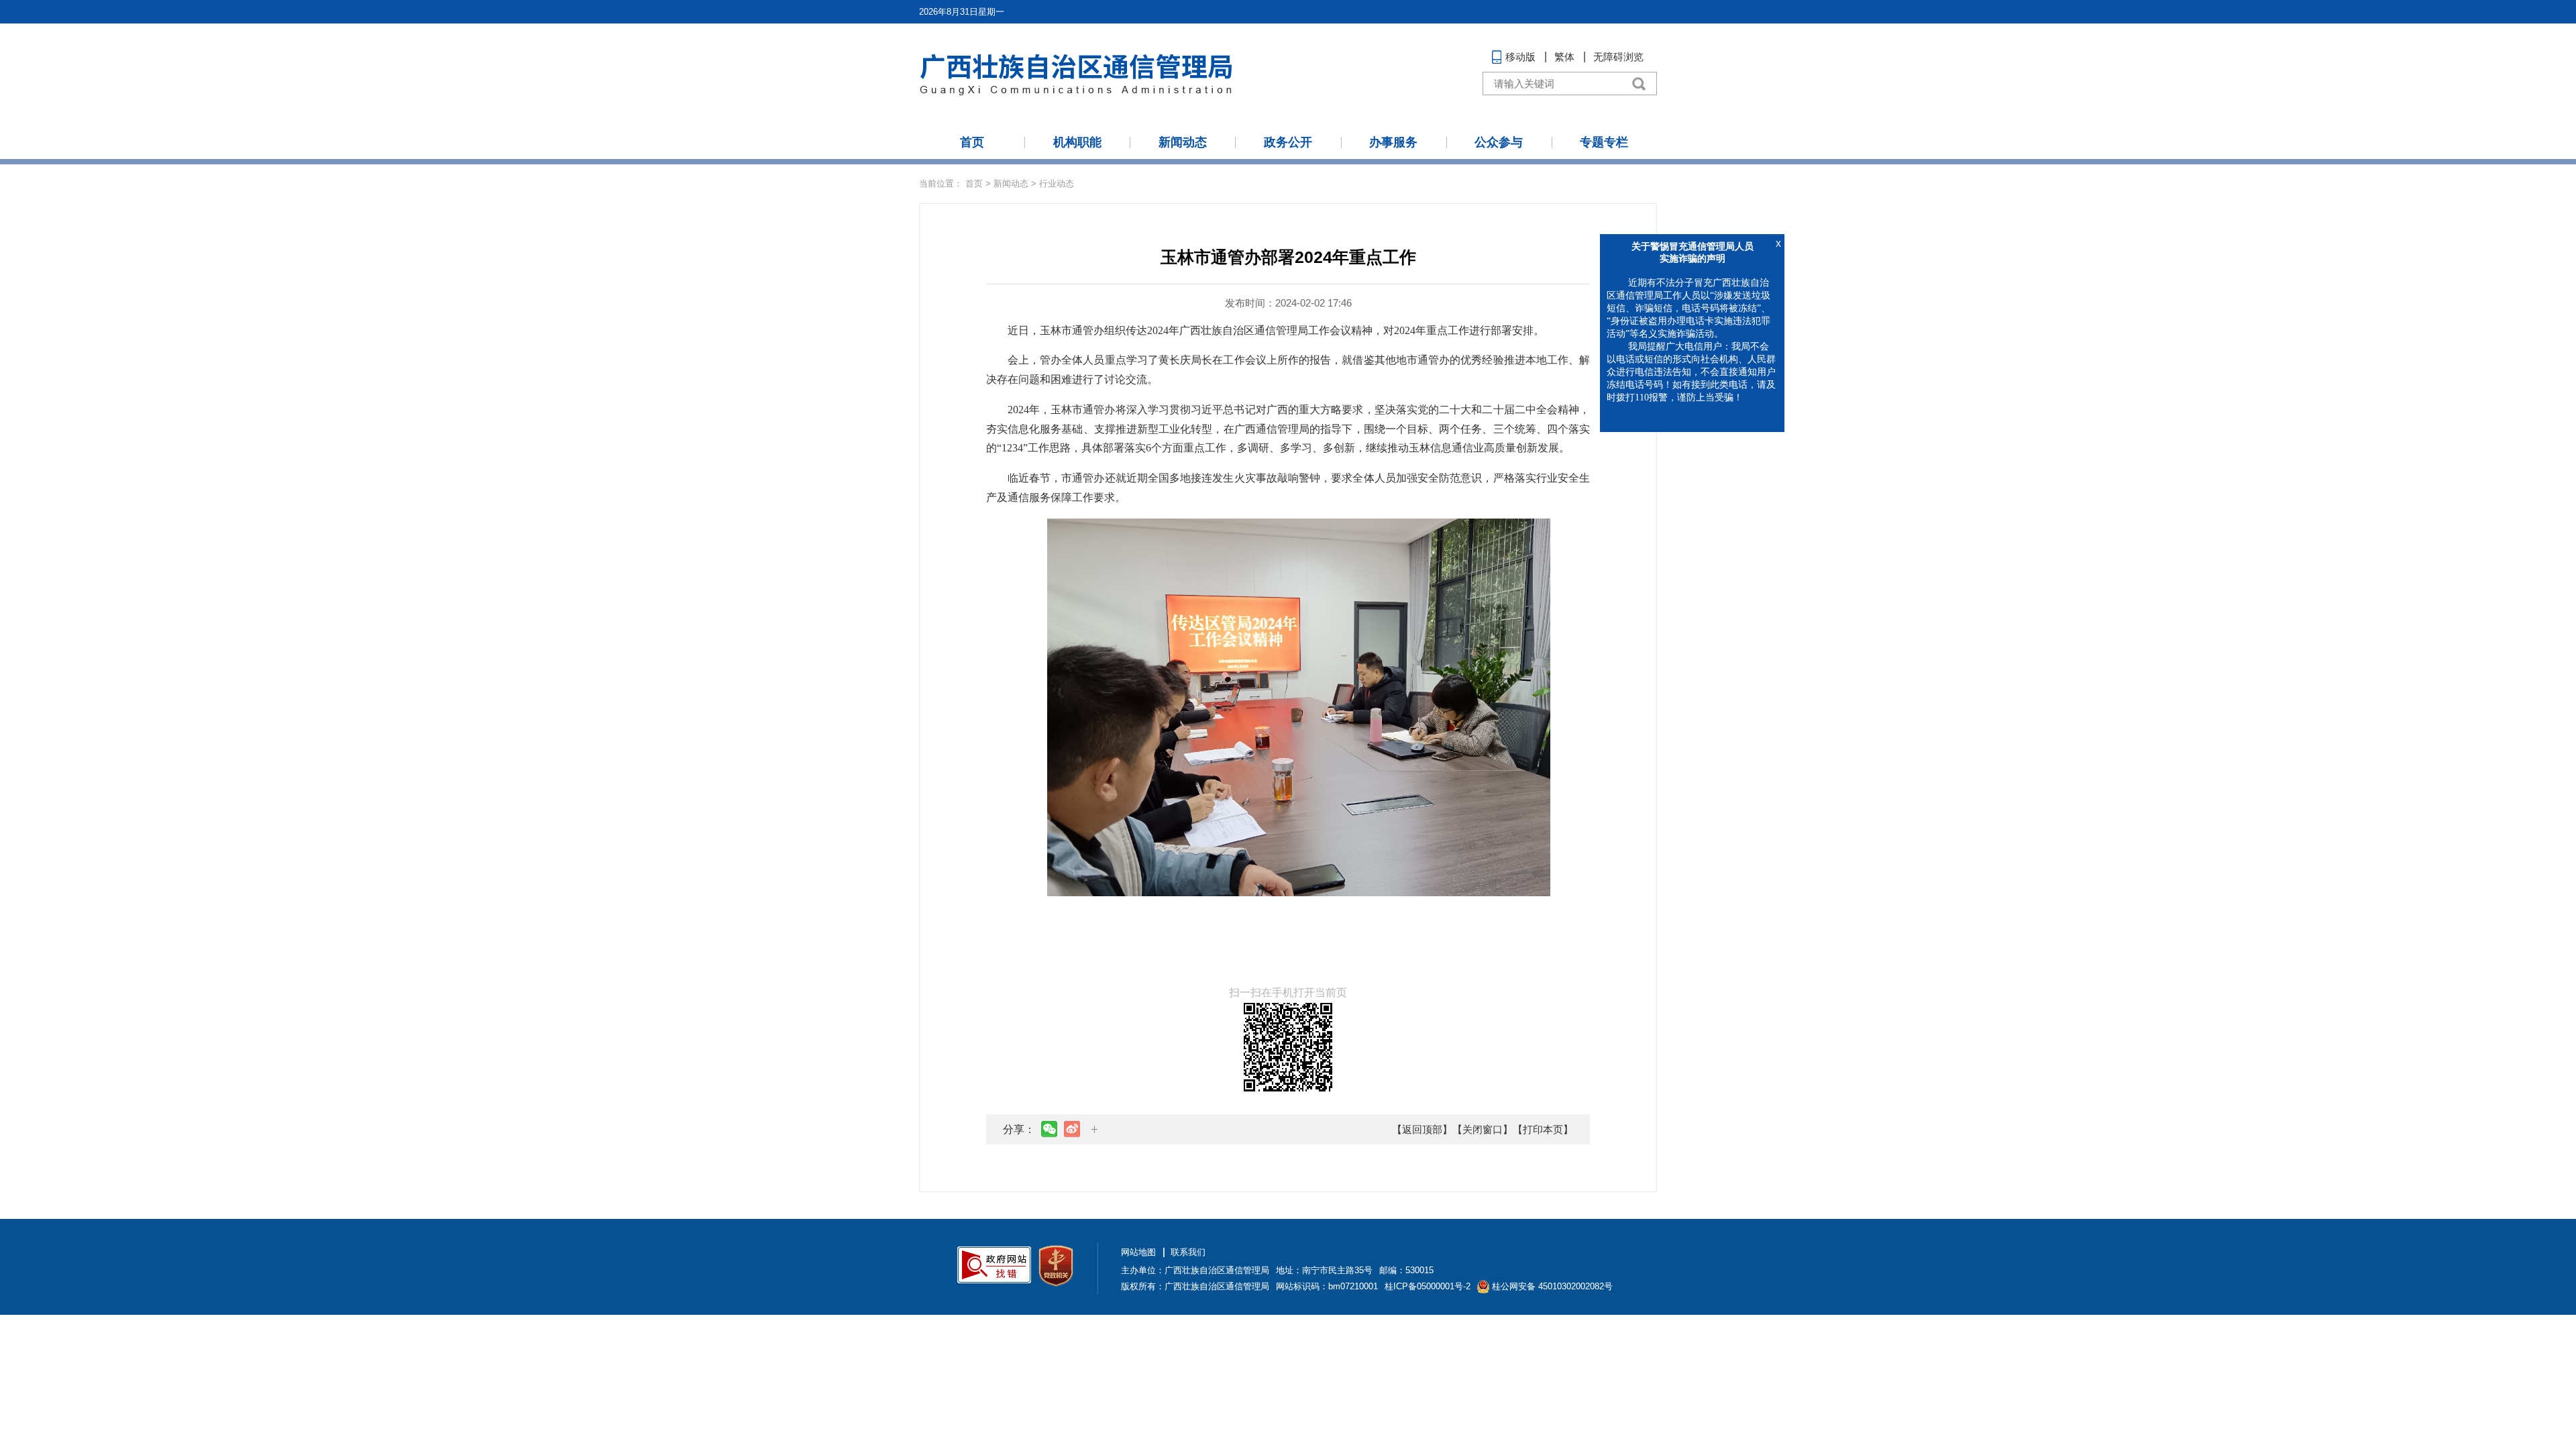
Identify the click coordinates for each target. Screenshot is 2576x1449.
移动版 (1520, 57)
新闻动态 (1183, 142)
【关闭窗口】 (1483, 1129)
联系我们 (1188, 1252)
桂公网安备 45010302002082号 (1552, 1286)
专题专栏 (1604, 142)
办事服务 (1393, 142)
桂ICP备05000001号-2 (1428, 1286)
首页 (972, 142)
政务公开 (1288, 142)
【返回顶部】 (1422, 1129)
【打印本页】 (1543, 1129)
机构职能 (1077, 142)
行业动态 (1057, 183)
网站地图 (1138, 1252)
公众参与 (1499, 142)
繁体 (1564, 57)
